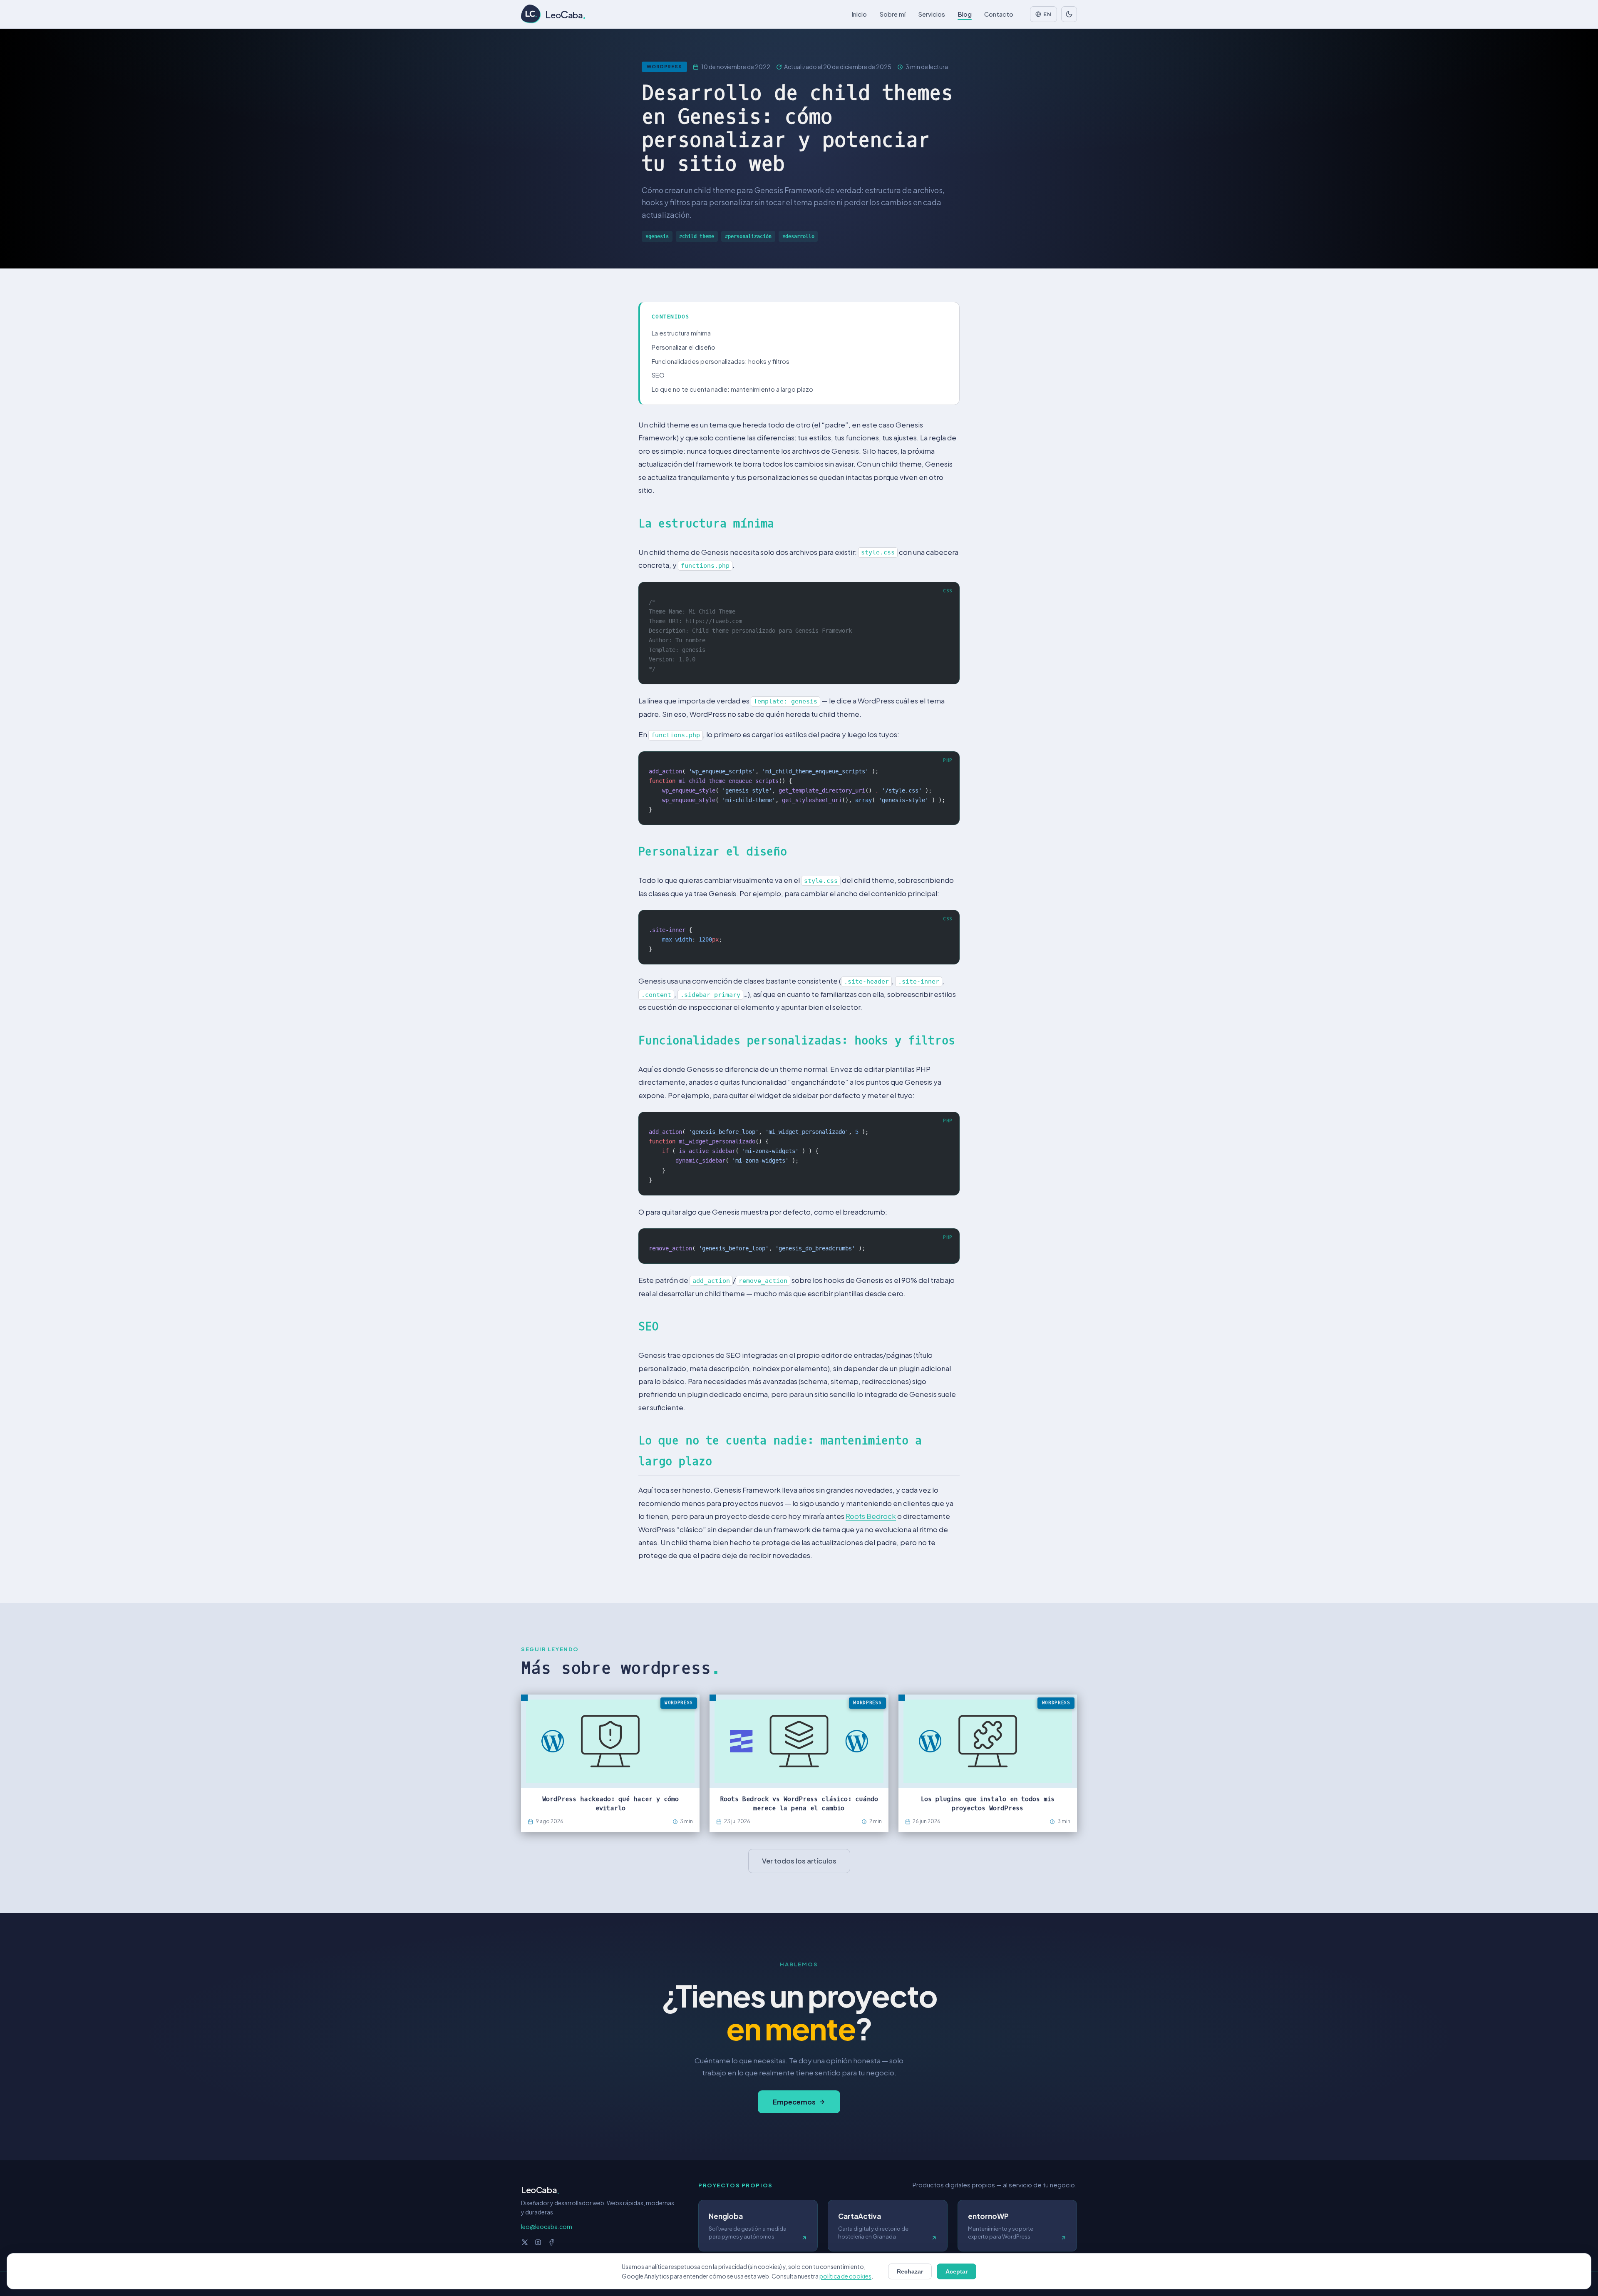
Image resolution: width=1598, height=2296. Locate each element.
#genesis (657, 236)
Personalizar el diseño (684, 347)
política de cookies (845, 2276)
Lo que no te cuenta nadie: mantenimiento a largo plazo (732, 389)
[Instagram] (538, 2242)
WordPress (664, 66)
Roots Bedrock (871, 1516)
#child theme (697, 236)
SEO (658, 375)
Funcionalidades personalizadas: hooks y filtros (721, 361)
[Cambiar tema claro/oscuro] (1069, 14)
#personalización (748, 236)
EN (1047, 14)
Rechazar (910, 2271)
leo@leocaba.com (547, 2226)
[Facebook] (551, 2242)
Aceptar (957, 2271)
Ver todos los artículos (799, 1861)
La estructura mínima (681, 333)
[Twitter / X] (525, 2242)
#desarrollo (798, 236)
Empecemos (794, 2102)
